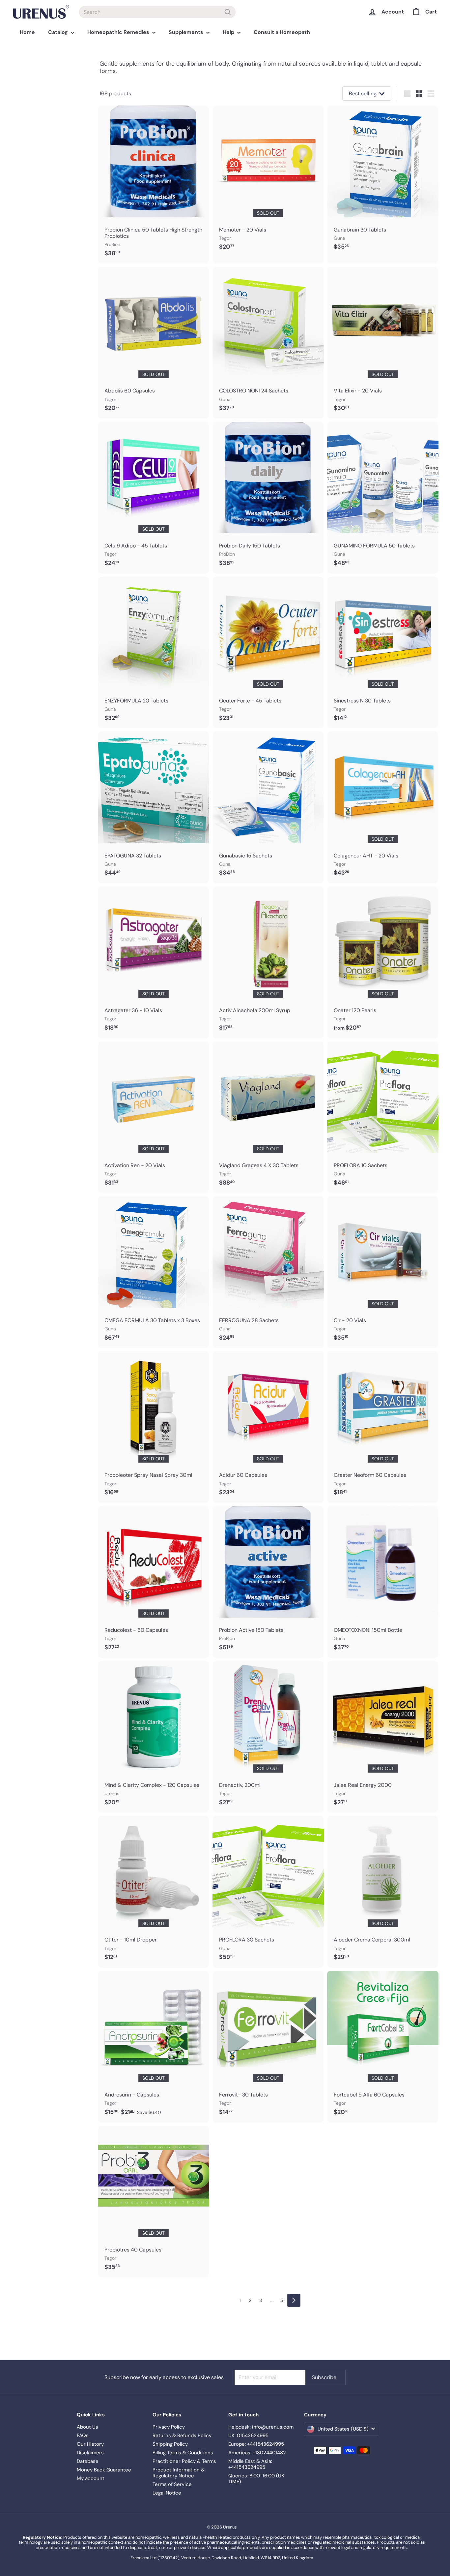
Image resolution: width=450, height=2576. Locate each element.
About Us (87, 2427)
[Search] (228, 12)
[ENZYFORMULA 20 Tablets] (154, 653)
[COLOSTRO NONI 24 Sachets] (268, 343)
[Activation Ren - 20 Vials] (154, 1117)
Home (27, 32)
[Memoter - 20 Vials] (268, 181)
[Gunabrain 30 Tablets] (383, 181)
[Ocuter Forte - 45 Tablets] (268, 653)
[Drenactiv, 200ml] (268, 1737)
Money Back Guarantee (104, 2470)
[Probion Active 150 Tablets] (268, 1582)
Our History (90, 2444)
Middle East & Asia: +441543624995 (250, 2464)
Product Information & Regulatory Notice (179, 2473)
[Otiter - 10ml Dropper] (154, 1892)
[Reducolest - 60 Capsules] (154, 1582)
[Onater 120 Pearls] (383, 962)
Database (88, 2461)
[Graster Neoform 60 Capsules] (383, 1427)
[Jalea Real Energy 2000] (383, 1737)
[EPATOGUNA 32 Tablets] (154, 807)
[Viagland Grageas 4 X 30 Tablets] (268, 1117)
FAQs (83, 2436)
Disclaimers (90, 2453)
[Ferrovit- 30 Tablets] (268, 2047)
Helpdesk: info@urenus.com (261, 2427)
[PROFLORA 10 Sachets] (383, 1117)
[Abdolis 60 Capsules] (154, 343)
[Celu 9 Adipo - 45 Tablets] (154, 498)
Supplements (187, 32)
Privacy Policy (169, 2427)
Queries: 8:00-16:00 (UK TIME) (256, 2479)
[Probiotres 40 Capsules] (154, 2202)
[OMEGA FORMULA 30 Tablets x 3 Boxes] (154, 1272)
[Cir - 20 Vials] (383, 1272)
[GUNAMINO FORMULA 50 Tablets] (383, 498)
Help (229, 32)
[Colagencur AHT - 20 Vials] (383, 807)
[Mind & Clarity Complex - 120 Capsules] (154, 1737)
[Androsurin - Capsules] (154, 2047)
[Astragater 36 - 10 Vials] (154, 962)
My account (91, 2478)
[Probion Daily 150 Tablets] (268, 498)
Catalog (59, 32)
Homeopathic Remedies (119, 32)
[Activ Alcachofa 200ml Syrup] (268, 962)
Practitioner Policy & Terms (184, 2461)
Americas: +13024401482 (257, 2453)
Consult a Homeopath (282, 32)
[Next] (294, 2300)
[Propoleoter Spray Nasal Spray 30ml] (154, 1427)
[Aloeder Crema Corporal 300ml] (383, 1892)
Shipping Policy (170, 2444)
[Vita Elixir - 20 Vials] (383, 343)
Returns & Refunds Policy (182, 2436)
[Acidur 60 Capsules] (268, 1427)
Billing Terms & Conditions (183, 2453)
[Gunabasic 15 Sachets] (268, 807)
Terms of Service (172, 2484)
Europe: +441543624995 (256, 2444)
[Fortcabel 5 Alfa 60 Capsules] (383, 2047)
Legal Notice (167, 2493)
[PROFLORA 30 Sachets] (268, 1892)
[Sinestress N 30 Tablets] (383, 653)
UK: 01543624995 (248, 2436)
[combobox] (157, 12)
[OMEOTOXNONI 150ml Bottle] (383, 1582)
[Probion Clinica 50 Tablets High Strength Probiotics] (154, 185)
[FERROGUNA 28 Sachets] (268, 1272)
